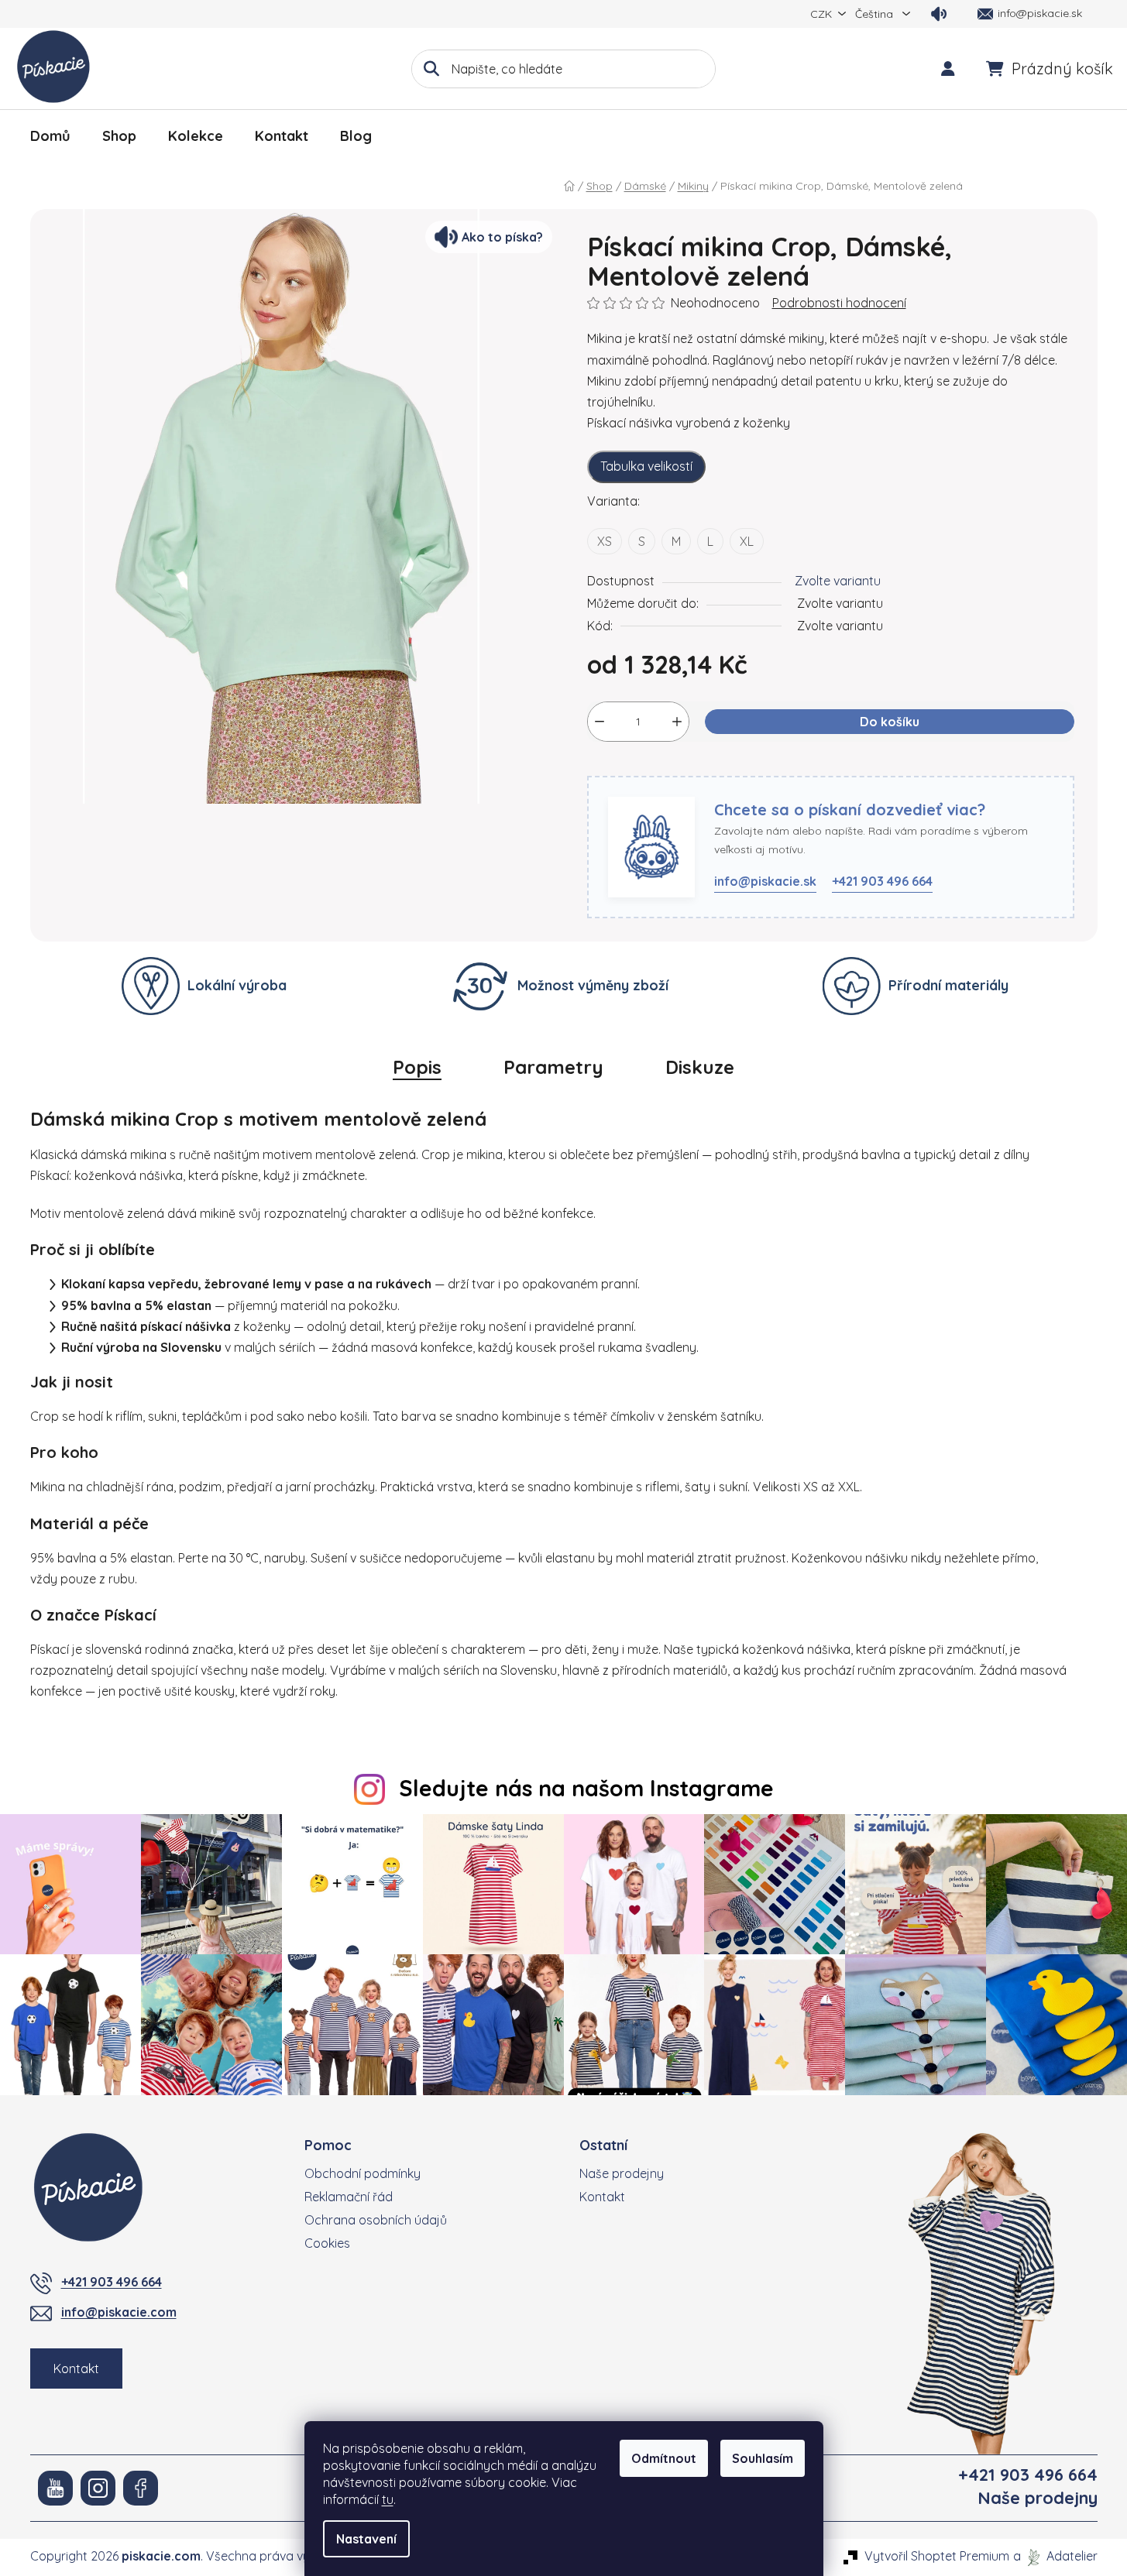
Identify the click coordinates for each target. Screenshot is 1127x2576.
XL (747, 541)
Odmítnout (664, 2458)
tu (388, 2499)
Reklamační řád (349, 2197)
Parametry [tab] (553, 1067)
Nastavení (366, 2539)
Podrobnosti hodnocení (839, 303)
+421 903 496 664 (882, 881)
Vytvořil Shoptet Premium (937, 2556)
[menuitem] (50, 136)
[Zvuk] (939, 14)
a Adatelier (1055, 2556)
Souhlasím (763, 2458)
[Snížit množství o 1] (600, 722)
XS (605, 541)
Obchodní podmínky (362, 2173)
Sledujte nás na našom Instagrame (586, 1788)
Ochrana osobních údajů (376, 2220)
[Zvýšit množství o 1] (677, 722)
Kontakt (76, 2368)
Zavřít (667, 767)
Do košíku (890, 722)
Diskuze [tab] (700, 1067)
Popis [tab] (417, 1067)
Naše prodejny (622, 2173)
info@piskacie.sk (765, 881)
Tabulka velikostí (646, 466)
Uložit (615, 767)
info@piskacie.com (119, 2312)
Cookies (327, 2243)
